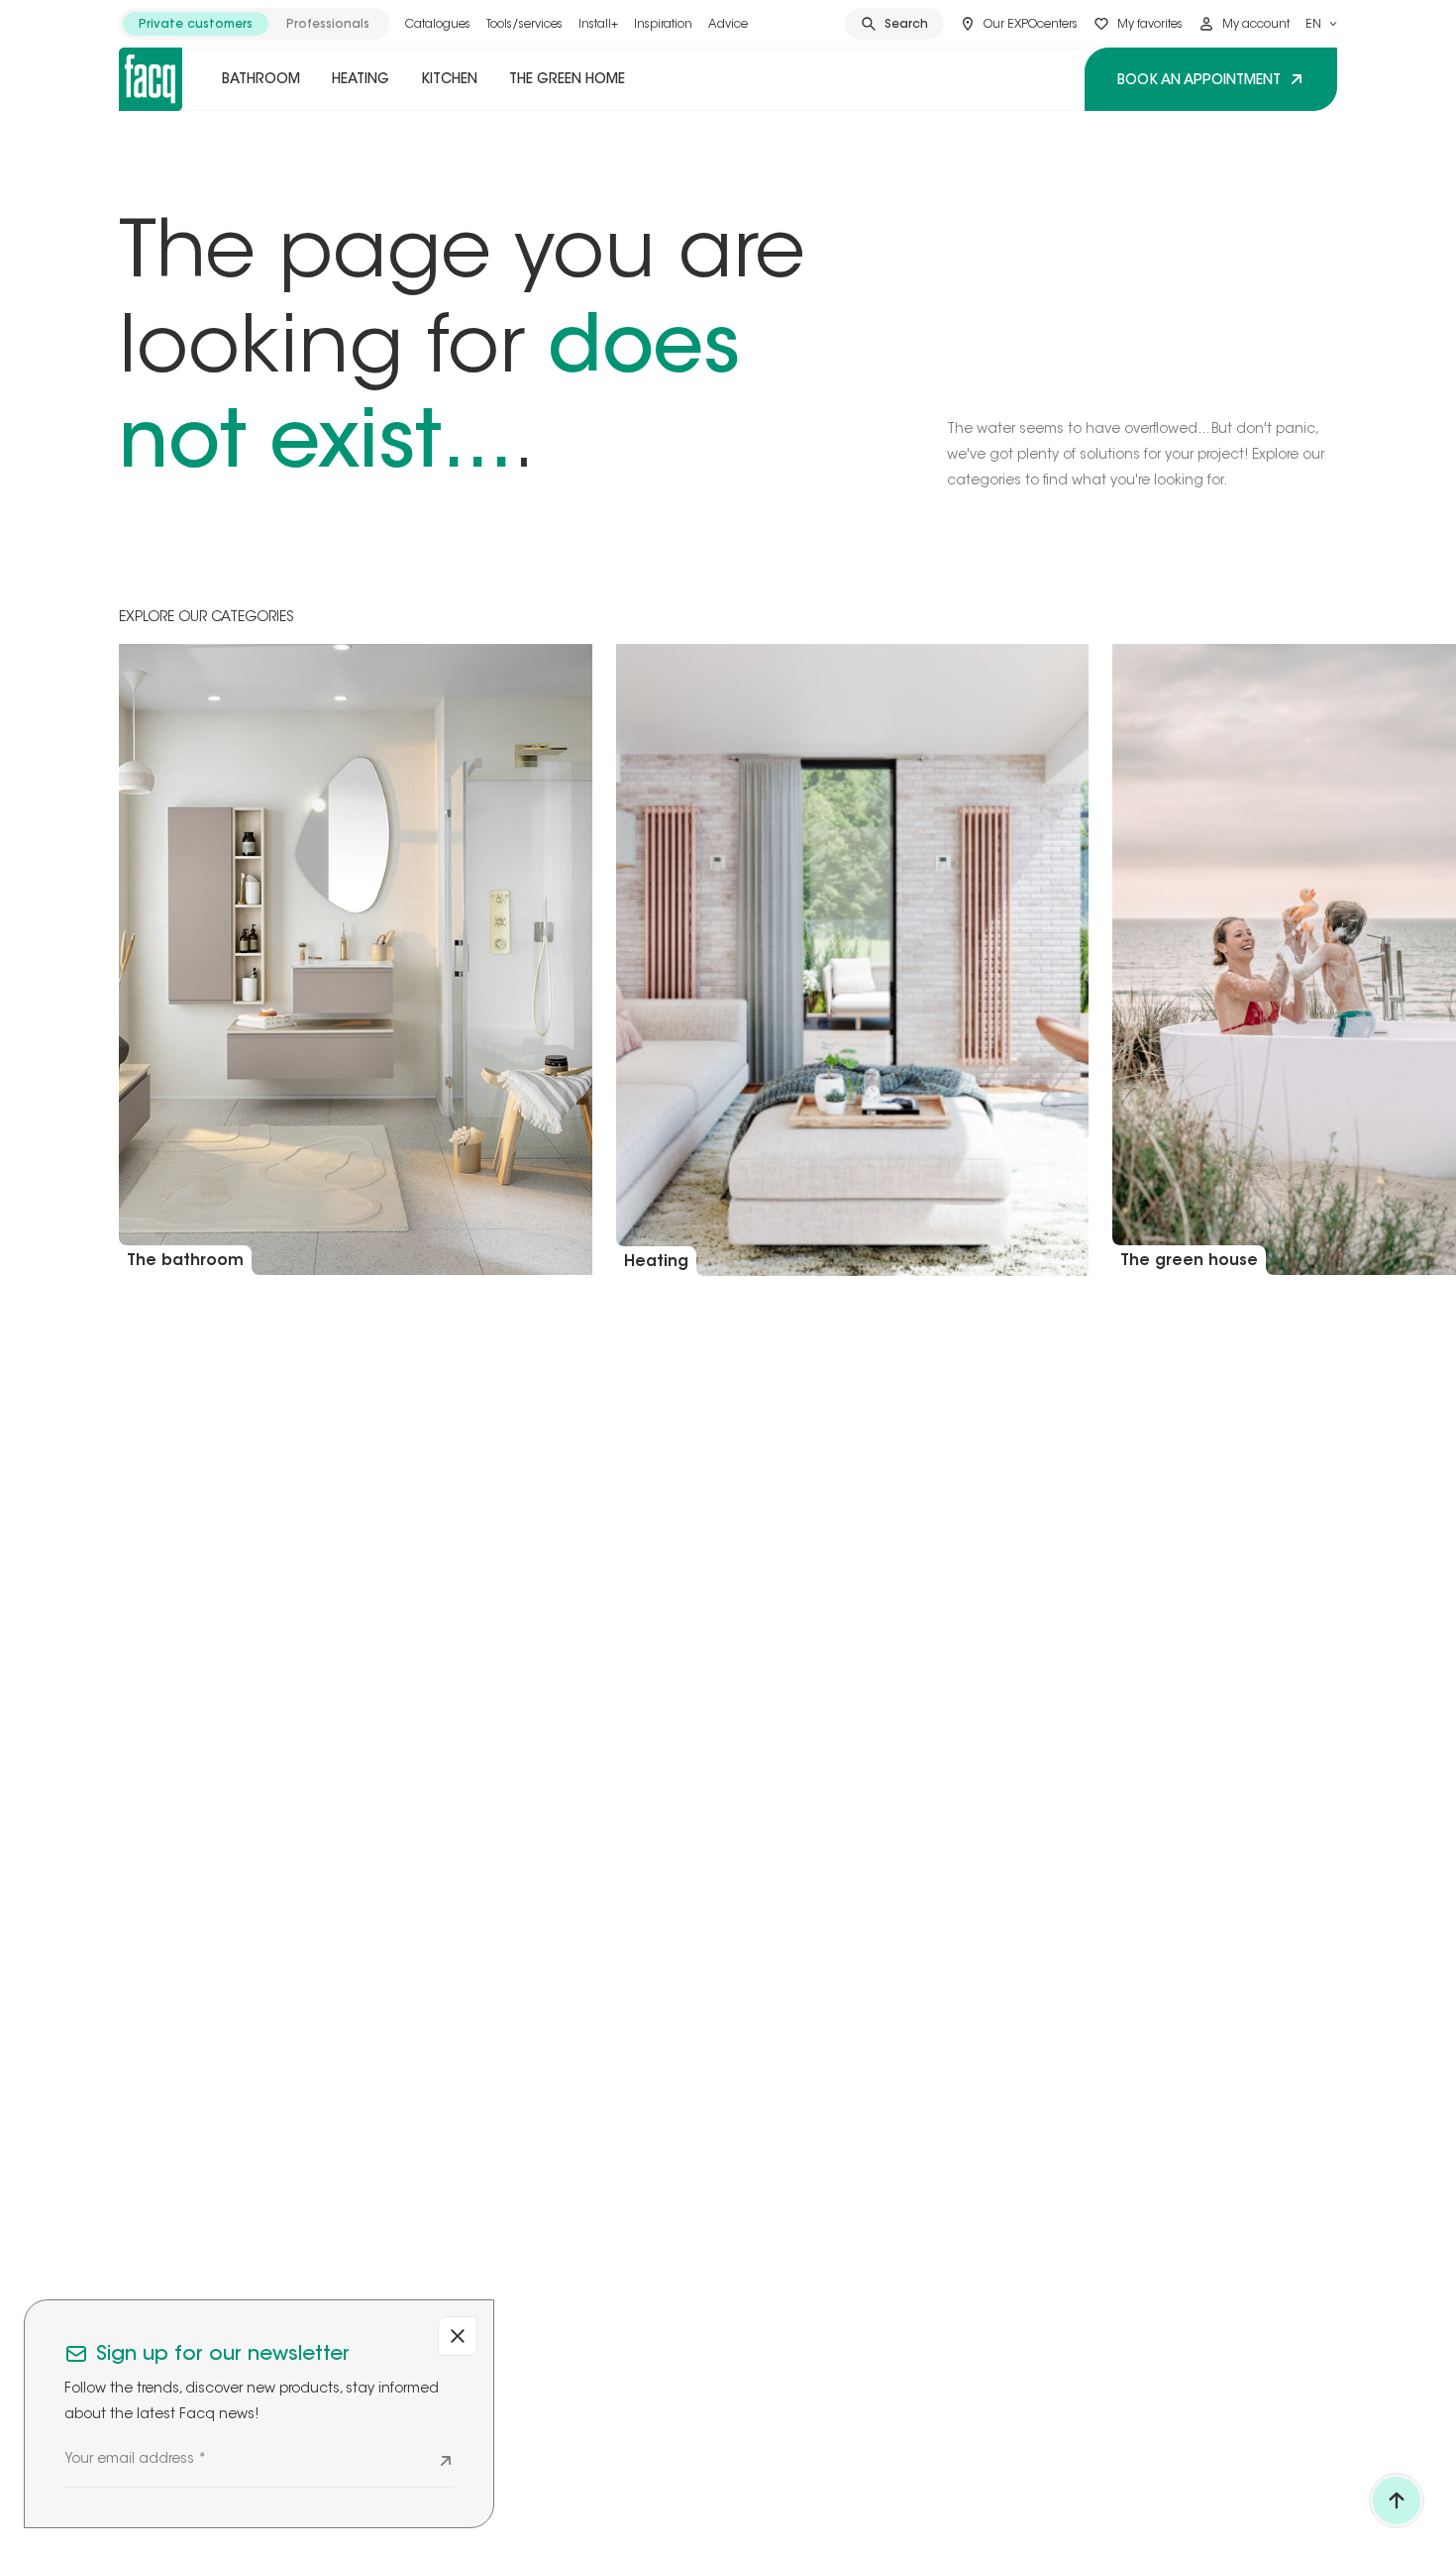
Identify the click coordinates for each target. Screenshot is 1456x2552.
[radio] (196, 24)
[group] (254, 24)
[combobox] (1321, 24)
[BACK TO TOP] (1397, 2500)
